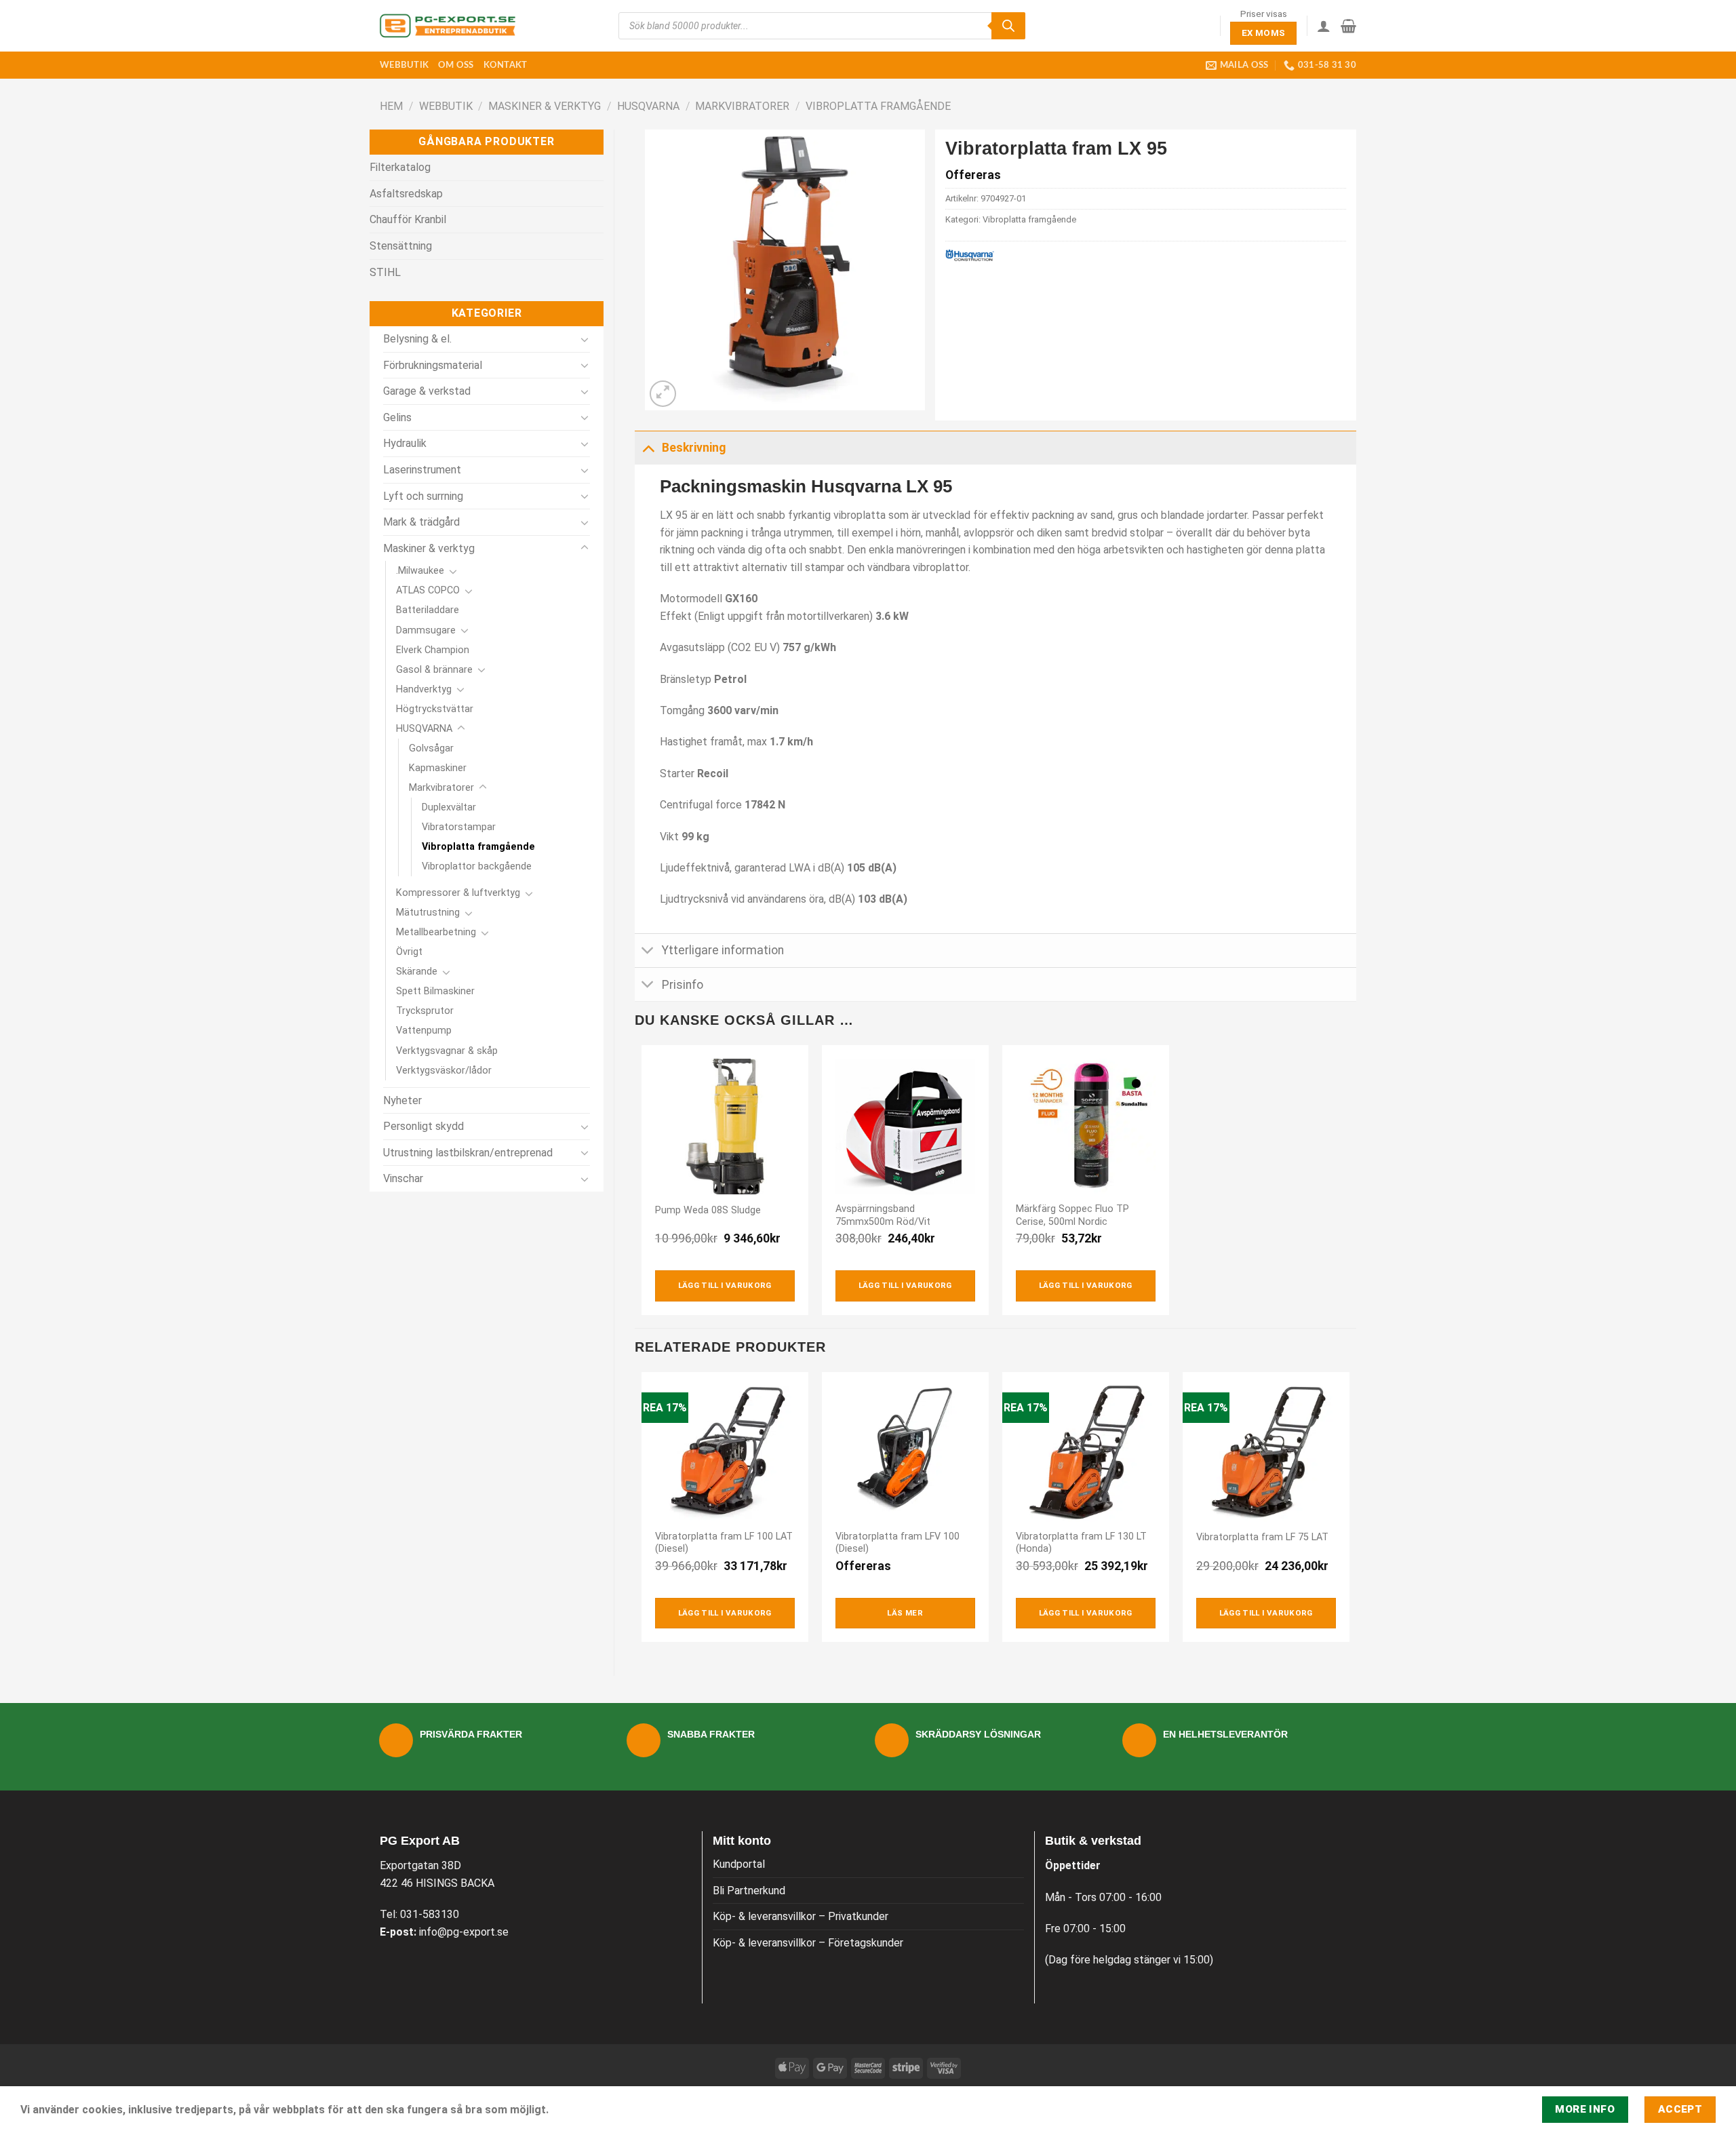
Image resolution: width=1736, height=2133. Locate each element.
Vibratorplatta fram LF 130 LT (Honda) (1081, 1543)
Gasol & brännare (434, 670)
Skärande (417, 972)
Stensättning (401, 246)
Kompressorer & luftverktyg (458, 893)
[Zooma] (663, 394)
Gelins (397, 417)
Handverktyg (424, 689)
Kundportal (739, 1864)
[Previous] (642, 1512)
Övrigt (409, 952)
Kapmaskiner (438, 768)
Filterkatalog (400, 167)
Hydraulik (405, 443)
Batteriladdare (428, 610)
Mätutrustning (428, 913)
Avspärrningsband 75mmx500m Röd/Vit (883, 1215)
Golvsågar (431, 748)
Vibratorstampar (459, 827)
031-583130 (430, 1914)
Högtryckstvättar (435, 709)
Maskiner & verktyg (545, 106)
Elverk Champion (433, 650)
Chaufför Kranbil (408, 219)
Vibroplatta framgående (878, 106)
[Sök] (1008, 26)
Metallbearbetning (436, 932)
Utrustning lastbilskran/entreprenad (468, 1153)
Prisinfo (683, 985)
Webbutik (404, 65)
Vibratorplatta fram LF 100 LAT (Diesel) (724, 1543)
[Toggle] (585, 339)
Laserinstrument (422, 470)
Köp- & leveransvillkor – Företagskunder (808, 1943)
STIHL (385, 272)
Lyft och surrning (423, 496)
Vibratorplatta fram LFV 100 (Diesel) (897, 1543)
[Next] (1349, 1512)
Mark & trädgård (421, 522)
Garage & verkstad (427, 391)
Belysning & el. (417, 339)
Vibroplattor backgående (477, 866)
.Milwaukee (420, 571)
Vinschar (403, 1178)
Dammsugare (426, 630)
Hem (391, 106)
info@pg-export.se (464, 1932)
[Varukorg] (1348, 26)
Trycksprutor (425, 1011)
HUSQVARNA (648, 106)
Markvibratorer (742, 106)
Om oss (456, 65)
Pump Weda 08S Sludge (708, 1210)
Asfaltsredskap (406, 194)
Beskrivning (694, 448)
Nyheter (402, 1100)
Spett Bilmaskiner (435, 991)
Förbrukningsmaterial (433, 365)
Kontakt (506, 65)
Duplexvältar (449, 807)
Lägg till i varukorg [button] (725, 1285)
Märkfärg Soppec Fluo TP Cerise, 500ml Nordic (1072, 1215)
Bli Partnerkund (749, 1891)
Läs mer (905, 1613)
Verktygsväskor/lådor (444, 1071)
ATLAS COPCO (428, 590)
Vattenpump (424, 1031)
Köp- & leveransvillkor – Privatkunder (801, 1916)
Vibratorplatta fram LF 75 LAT (1262, 1537)
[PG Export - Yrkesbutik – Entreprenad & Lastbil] (448, 26)
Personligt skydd (423, 1126)
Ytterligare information (723, 950)
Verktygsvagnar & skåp (447, 1051)
